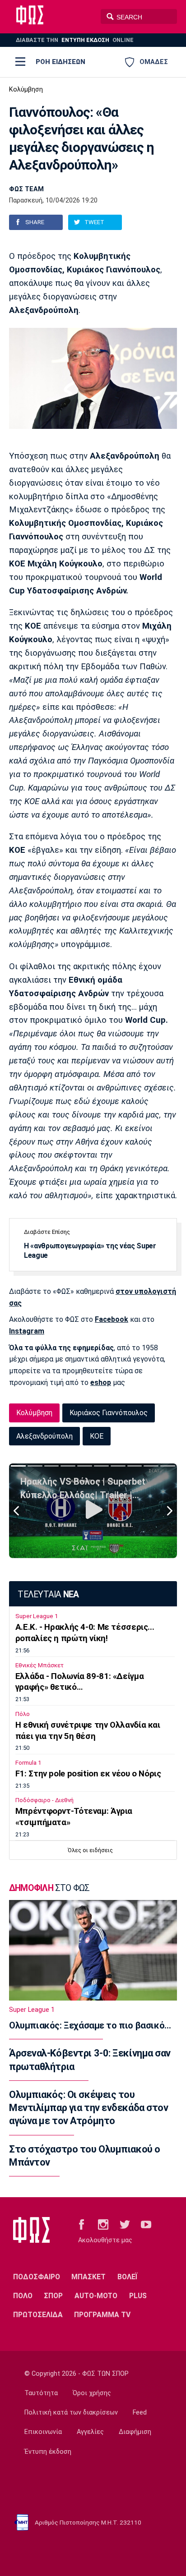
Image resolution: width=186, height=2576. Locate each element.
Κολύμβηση (26, 90)
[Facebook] (81, 2224)
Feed (140, 2413)
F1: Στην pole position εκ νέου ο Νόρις (88, 1774)
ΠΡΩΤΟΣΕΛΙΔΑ (38, 2315)
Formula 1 (28, 1763)
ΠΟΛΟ (23, 2296)
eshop (101, 1382)
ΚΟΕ (97, 1436)
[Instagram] (103, 2224)
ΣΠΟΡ (53, 2296)
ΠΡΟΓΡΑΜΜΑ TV (102, 2315)
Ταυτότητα (41, 2393)
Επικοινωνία (43, 2432)
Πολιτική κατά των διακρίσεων (71, 2413)
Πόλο (23, 1714)
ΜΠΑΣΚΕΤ (88, 2277)
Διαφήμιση (135, 2432)
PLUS (138, 2296)
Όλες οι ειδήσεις (90, 1850)
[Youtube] (146, 2224)
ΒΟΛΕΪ (128, 2277)
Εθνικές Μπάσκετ (40, 1665)
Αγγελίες (90, 2432)
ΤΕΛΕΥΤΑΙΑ (48, 1594)
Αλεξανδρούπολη (44, 1436)
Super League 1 (37, 1616)
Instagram (27, 1331)
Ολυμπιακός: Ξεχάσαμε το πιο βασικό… (90, 2025)
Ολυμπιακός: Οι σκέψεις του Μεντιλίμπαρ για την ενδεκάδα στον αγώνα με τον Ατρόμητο (88, 2108)
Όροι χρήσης (92, 2393)
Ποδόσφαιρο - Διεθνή (44, 1800)
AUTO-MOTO (96, 2296)
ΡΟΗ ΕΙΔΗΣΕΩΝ (60, 62)
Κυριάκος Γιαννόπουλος (109, 1413)
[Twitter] (125, 2224)
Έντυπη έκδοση (48, 2452)
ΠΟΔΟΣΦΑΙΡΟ (37, 2277)
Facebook (112, 1319)
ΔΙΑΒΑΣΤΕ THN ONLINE (75, 40)
